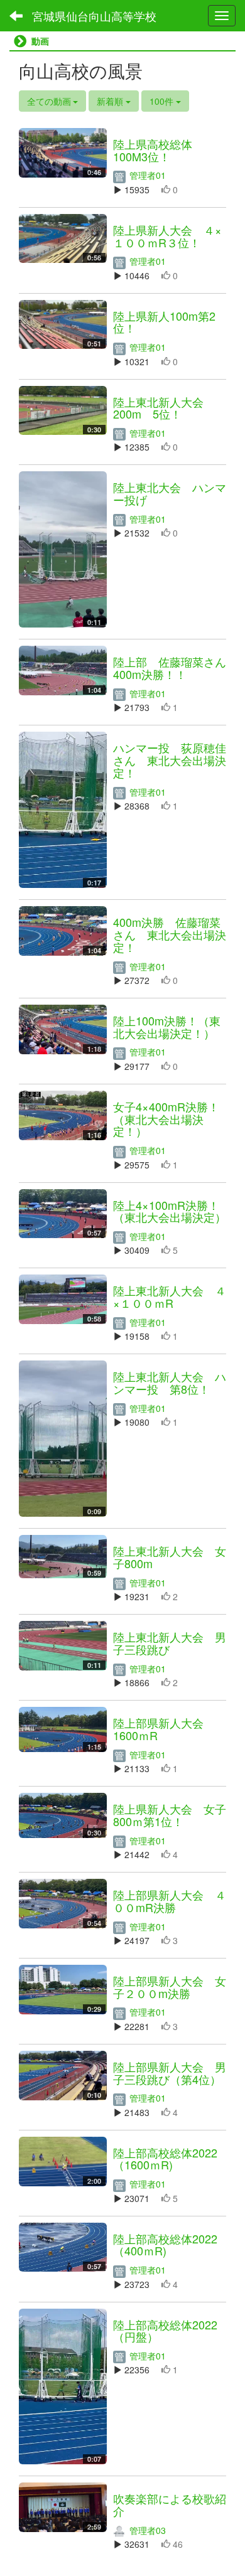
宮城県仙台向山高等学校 (94, 16)
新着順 (111, 101)
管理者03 (146, 2530)
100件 (163, 101)
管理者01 (146, 175)
